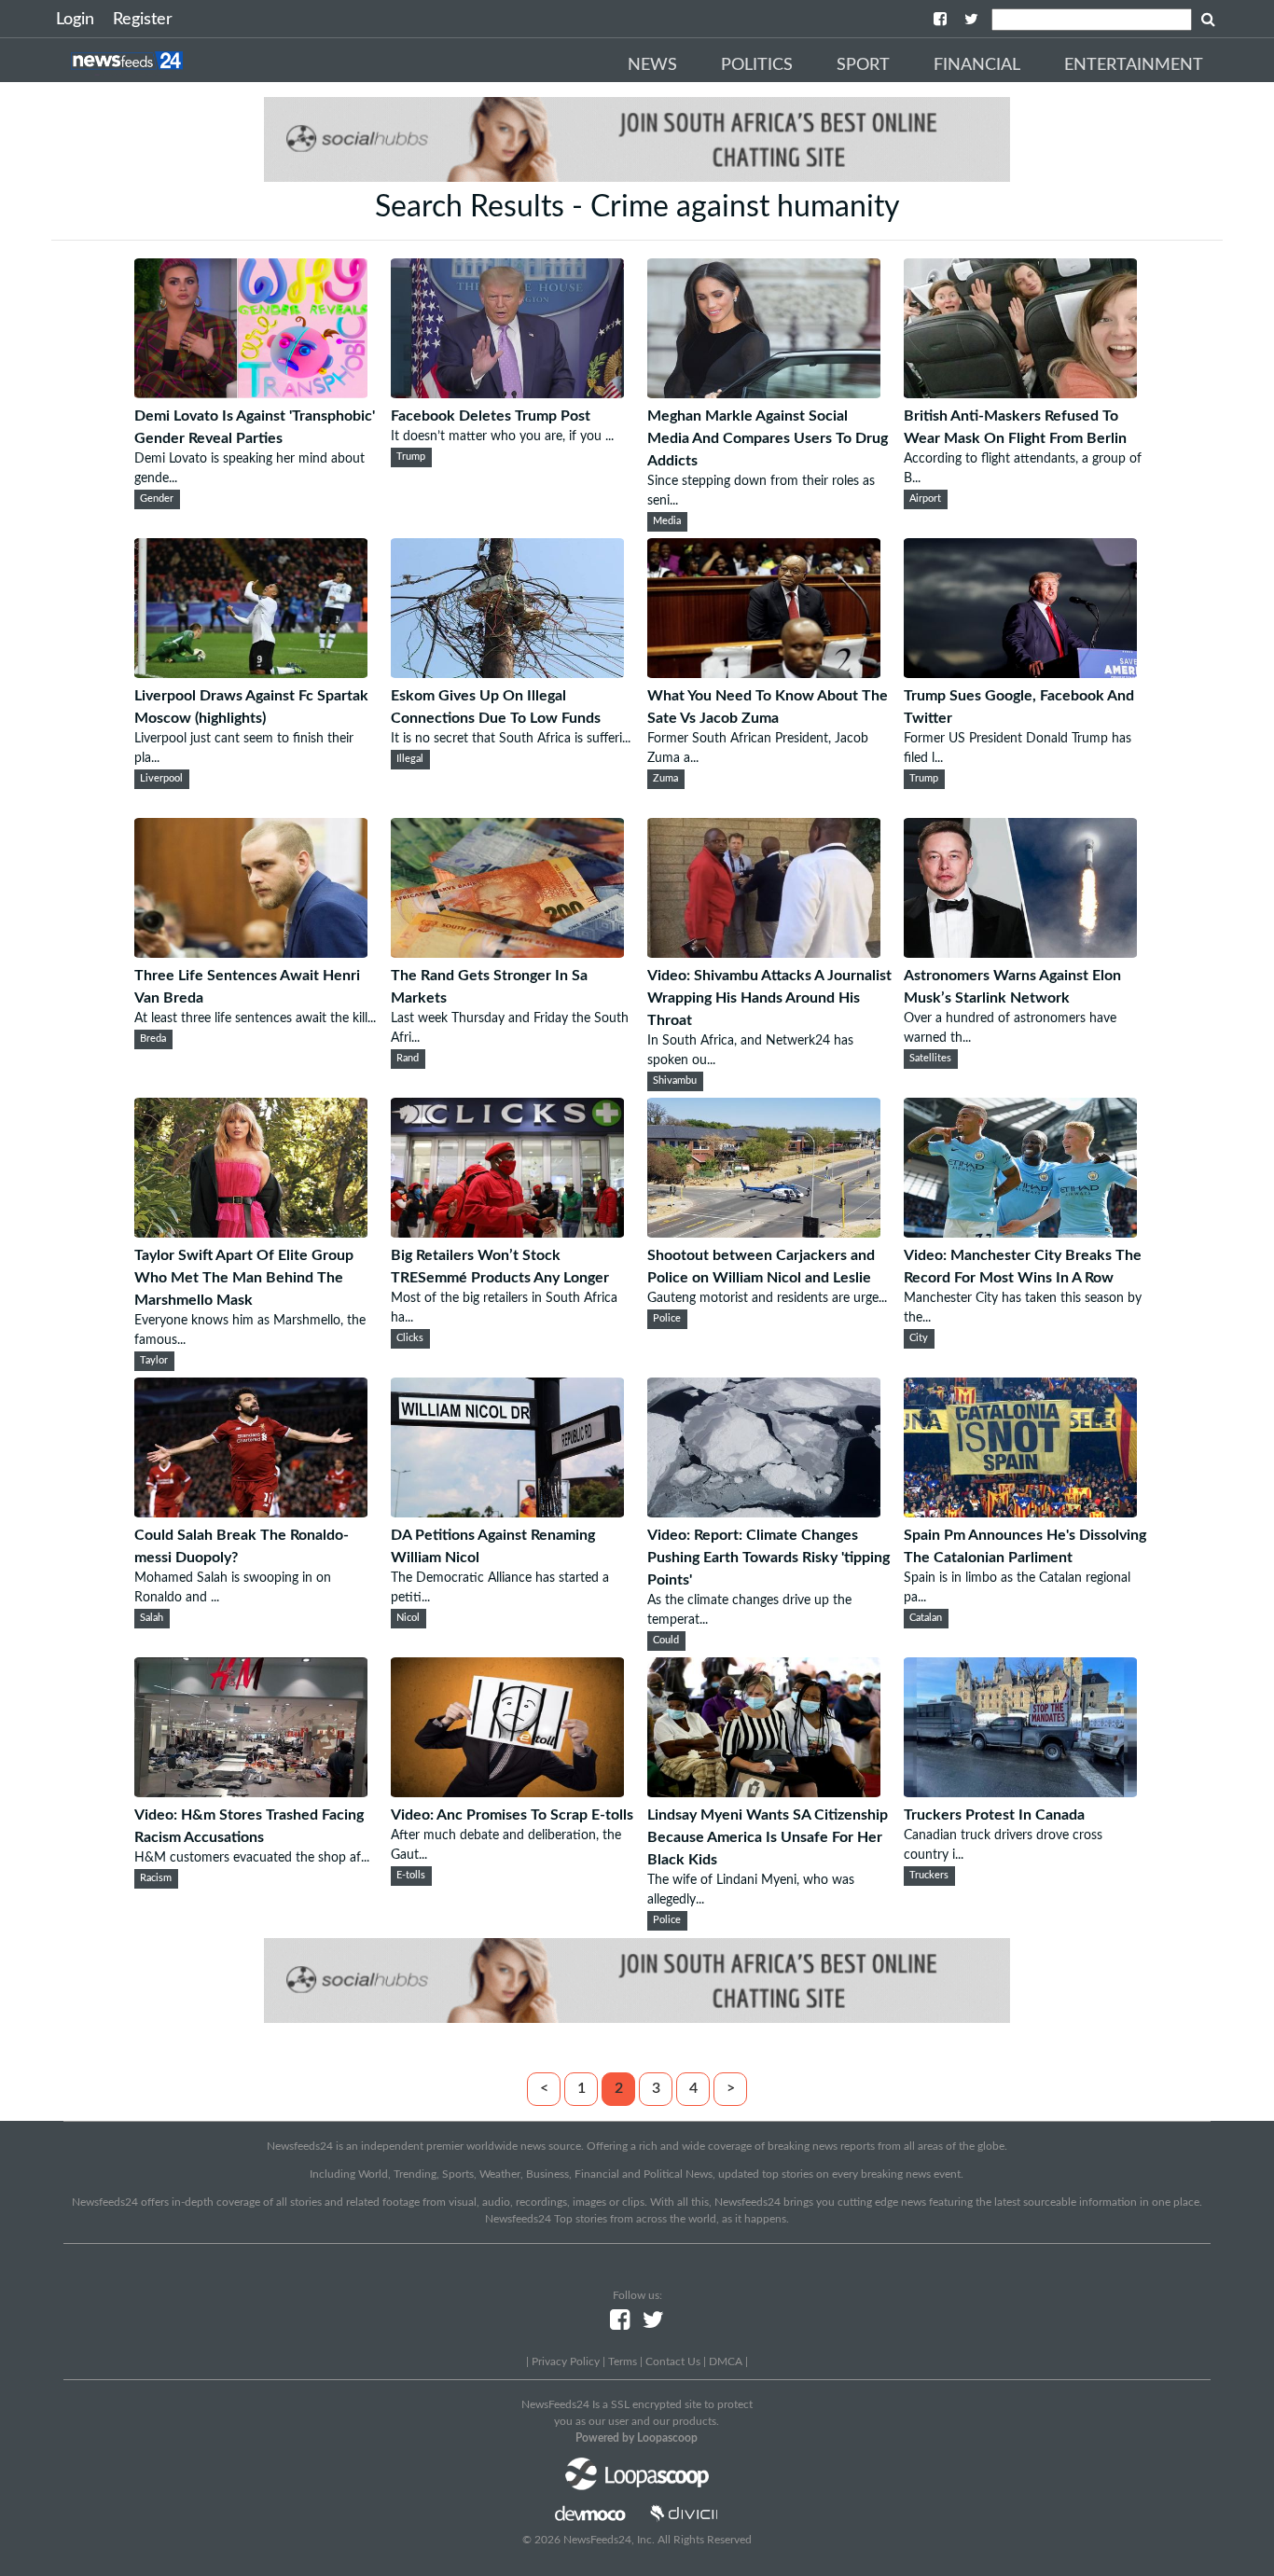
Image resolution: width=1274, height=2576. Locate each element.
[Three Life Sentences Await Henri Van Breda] (251, 953)
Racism (156, 1878)
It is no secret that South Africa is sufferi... (511, 739)
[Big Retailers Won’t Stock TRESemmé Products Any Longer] (507, 1233)
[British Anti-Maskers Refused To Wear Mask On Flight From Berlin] (1020, 394)
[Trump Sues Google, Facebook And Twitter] (1020, 673)
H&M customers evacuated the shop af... (252, 1858)
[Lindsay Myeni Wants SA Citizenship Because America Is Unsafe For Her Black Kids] (764, 1793)
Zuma (665, 779)
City (919, 1338)
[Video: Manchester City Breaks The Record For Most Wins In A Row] (1020, 1233)
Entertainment (1134, 65)
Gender (157, 499)
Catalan (926, 1618)
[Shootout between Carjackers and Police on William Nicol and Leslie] (764, 1233)
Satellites (930, 1059)
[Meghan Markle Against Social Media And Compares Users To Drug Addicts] (764, 394)
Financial (977, 65)
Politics (757, 65)
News (652, 65)
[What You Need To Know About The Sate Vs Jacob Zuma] (764, 673)
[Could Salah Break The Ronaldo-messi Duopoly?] (251, 1513)
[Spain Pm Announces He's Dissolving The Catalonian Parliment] (1020, 1513)
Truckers (929, 1876)
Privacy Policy (566, 2361)
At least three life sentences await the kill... (255, 1018)
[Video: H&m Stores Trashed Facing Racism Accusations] (251, 1793)
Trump (411, 457)
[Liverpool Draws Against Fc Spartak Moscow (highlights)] (251, 673)
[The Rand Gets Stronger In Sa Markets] (507, 953)
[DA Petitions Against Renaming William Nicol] (507, 1513)
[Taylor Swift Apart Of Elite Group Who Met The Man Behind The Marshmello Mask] (251, 1233)
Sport (863, 65)
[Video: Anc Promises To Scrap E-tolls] (507, 1793)
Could (666, 1641)
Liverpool (161, 779)
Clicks (410, 1338)
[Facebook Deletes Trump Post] (507, 394)
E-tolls (411, 1876)
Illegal (410, 759)
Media (667, 521)
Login (75, 20)
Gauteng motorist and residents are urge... (767, 1298)
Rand (408, 1059)
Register (143, 20)
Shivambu (675, 1081)
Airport (925, 499)
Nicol (408, 1618)
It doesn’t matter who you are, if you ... (502, 436)
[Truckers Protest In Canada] (1020, 1793)
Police (667, 1319)
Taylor (154, 1361)
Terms (623, 2361)
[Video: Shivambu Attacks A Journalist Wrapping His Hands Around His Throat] (764, 953)
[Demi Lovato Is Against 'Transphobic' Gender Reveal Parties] (251, 394)
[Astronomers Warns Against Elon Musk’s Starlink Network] (1020, 953)
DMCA (726, 2361)
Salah (152, 1618)
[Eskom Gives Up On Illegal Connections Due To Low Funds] (507, 673)
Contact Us (673, 2361)
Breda (153, 1039)
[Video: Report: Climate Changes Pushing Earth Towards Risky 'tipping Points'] (764, 1513)
